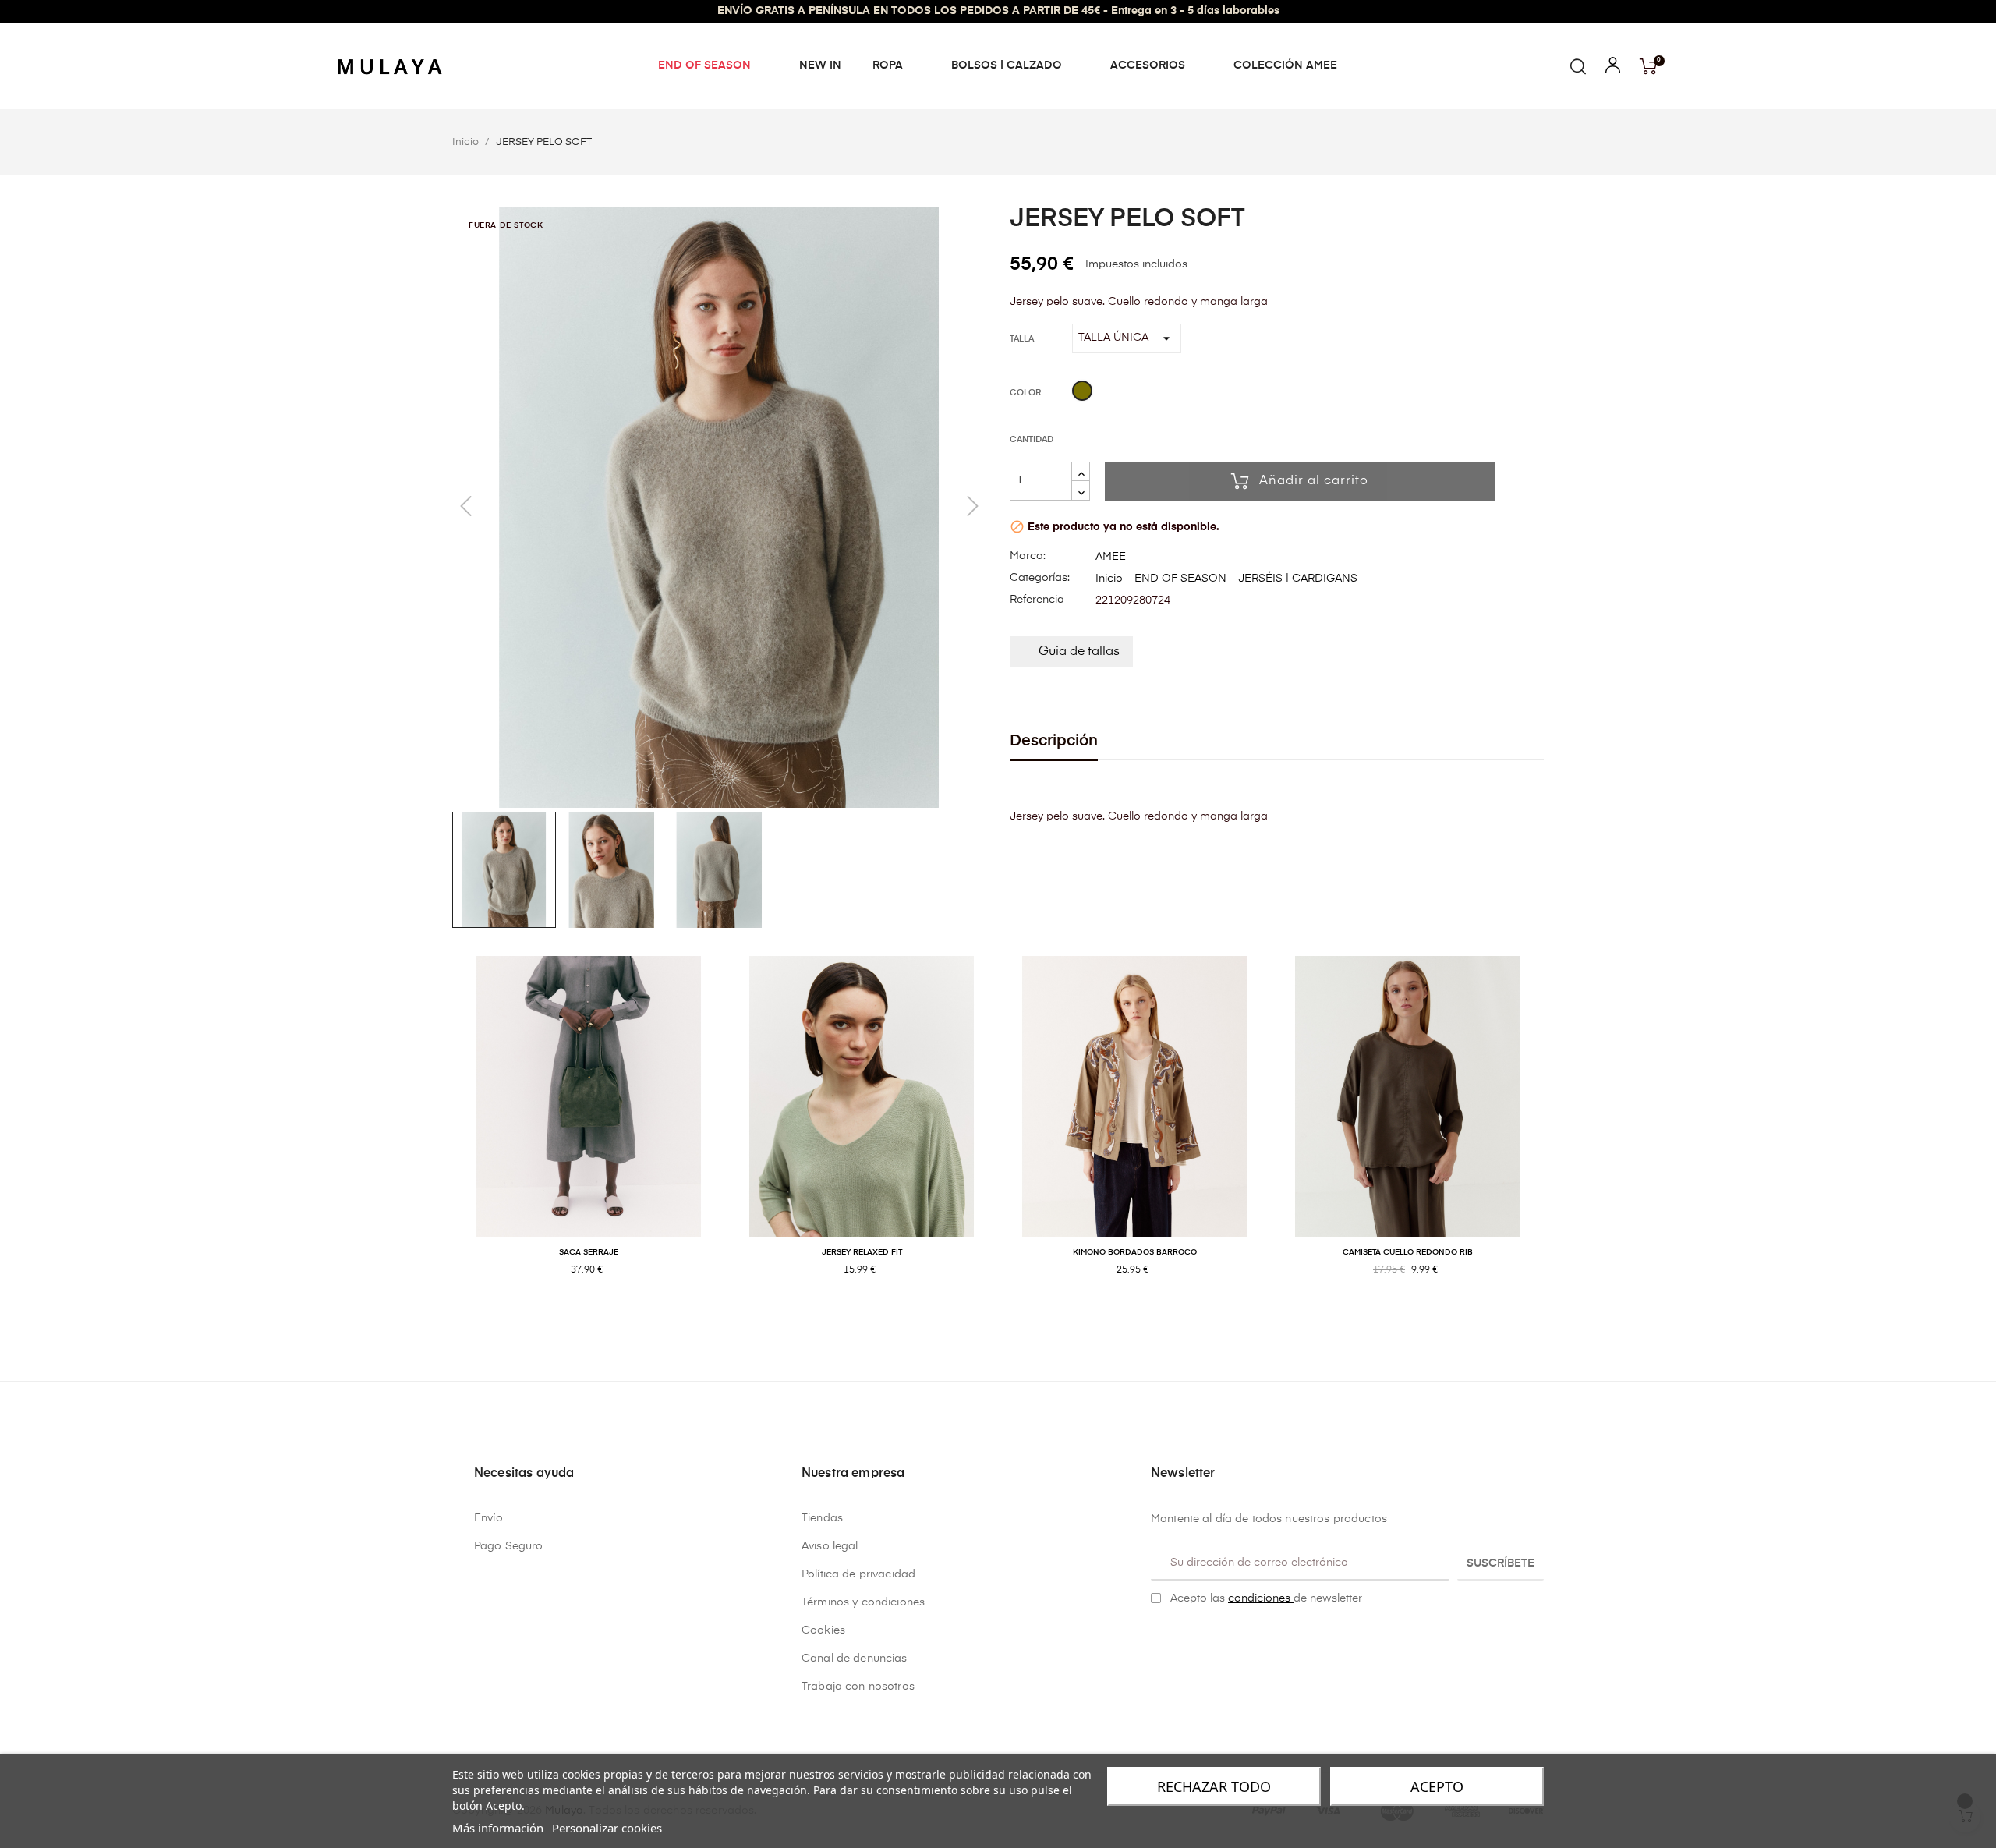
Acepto (1437, 1786)
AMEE (1111, 557)
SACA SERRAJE (589, 1252)
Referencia (1037, 600)
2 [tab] (1006, 1321)
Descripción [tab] (1054, 741)
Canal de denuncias (855, 1659)
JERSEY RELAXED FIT (862, 1252)
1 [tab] (990, 1321)
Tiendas (822, 1518)
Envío (488, 1518)
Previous (441, 1133)
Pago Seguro (509, 1546)
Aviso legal (830, 1546)
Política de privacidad (858, 1574)
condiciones (1261, 1598)
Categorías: (1040, 578)
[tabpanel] (589, 1133)
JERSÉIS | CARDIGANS (1298, 579)
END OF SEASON (1180, 579)
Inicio (1109, 579)
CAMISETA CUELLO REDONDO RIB (1408, 1252)
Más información (498, 1828)
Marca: (1028, 556)
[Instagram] (1181, 1637)
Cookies (823, 1630)
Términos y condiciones (863, 1602)
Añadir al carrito (1314, 481)
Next (1555, 1133)
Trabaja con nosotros (858, 1687)
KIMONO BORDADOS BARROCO (1135, 1252)
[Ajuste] (1613, 69)
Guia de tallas (1079, 652)
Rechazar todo (1214, 1786)
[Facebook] (1157, 1637)
